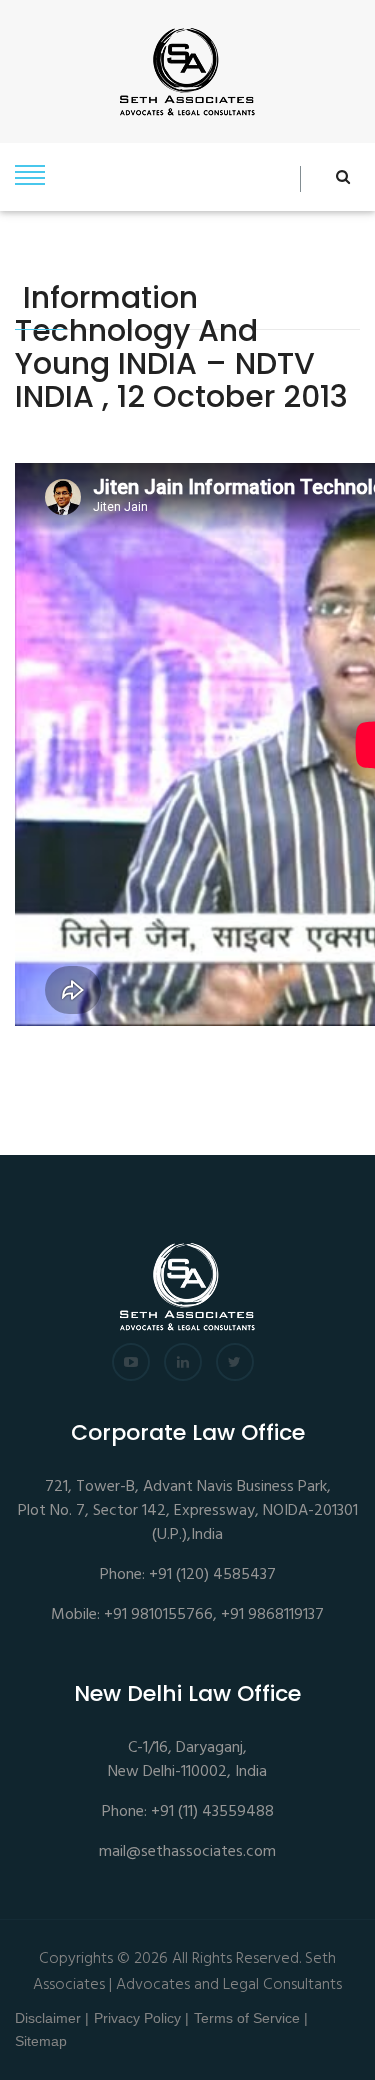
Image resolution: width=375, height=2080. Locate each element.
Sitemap (41, 2041)
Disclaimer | (52, 2018)
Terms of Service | (251, 2018)
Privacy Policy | (141, 2018)
